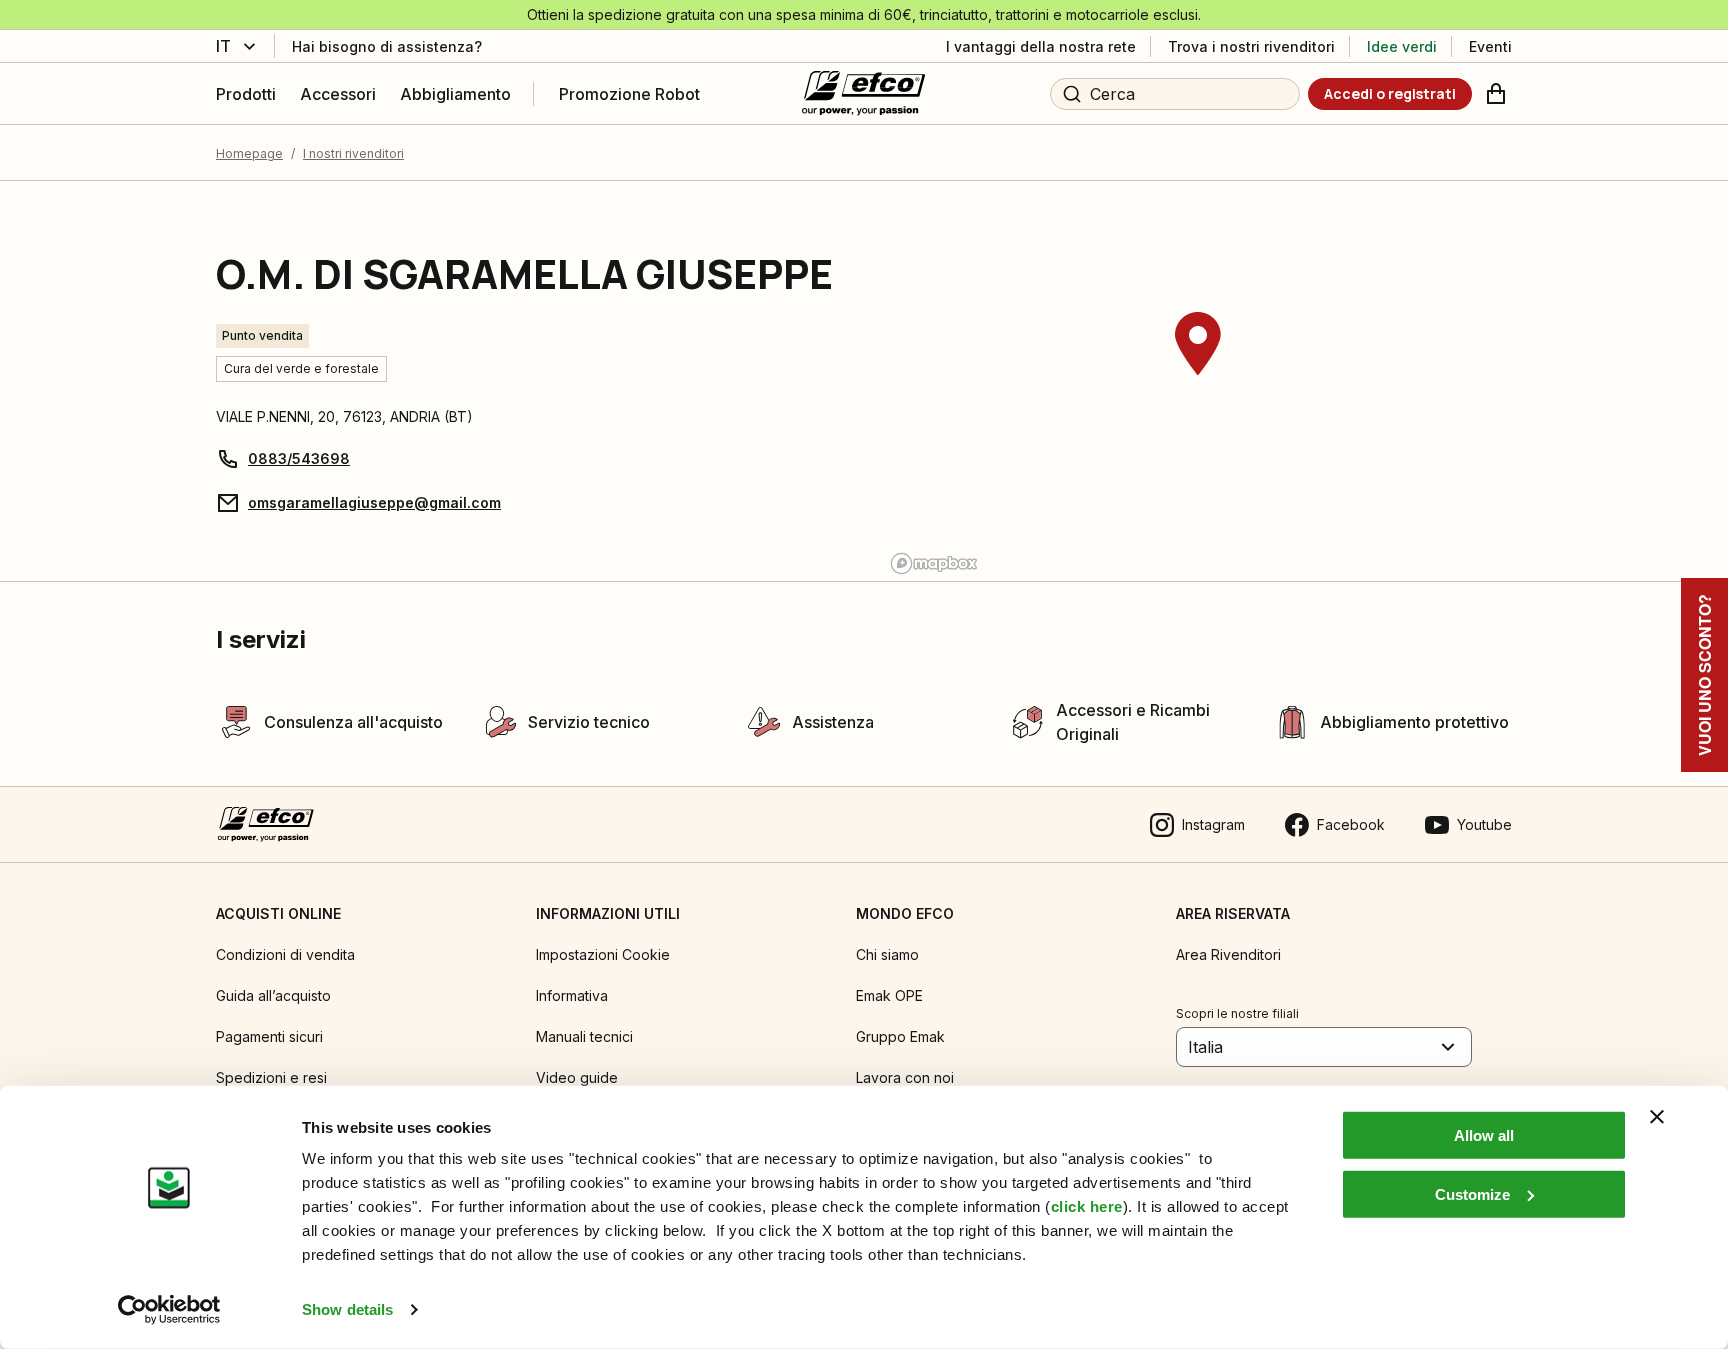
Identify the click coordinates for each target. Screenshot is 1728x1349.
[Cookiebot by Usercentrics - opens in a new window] (169, 1310)
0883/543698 (299, 458)
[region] (1198, 381)
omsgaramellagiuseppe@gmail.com (374, 502)
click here (1087, 1206)
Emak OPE (889, 995)
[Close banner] (1657, 1117)
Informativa (572, 995)
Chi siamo (887, 954)
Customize (1472, 1193)
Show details (347, 1309)
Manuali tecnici (584, 1036)
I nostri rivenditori (353, 153)
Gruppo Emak (900, 1036)
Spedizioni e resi (271, 1077)
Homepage (249, 153)
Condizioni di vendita (285, 954)
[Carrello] (1496, 94)
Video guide (577, 1077)
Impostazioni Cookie (603, 954)
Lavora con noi (905, 1077)
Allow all (1484, 1135)
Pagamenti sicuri (269, 1036)
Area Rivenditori (1228, 954)
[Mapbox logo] (934, 563)
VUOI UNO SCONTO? (1704, 675)
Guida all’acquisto (273, 995)
